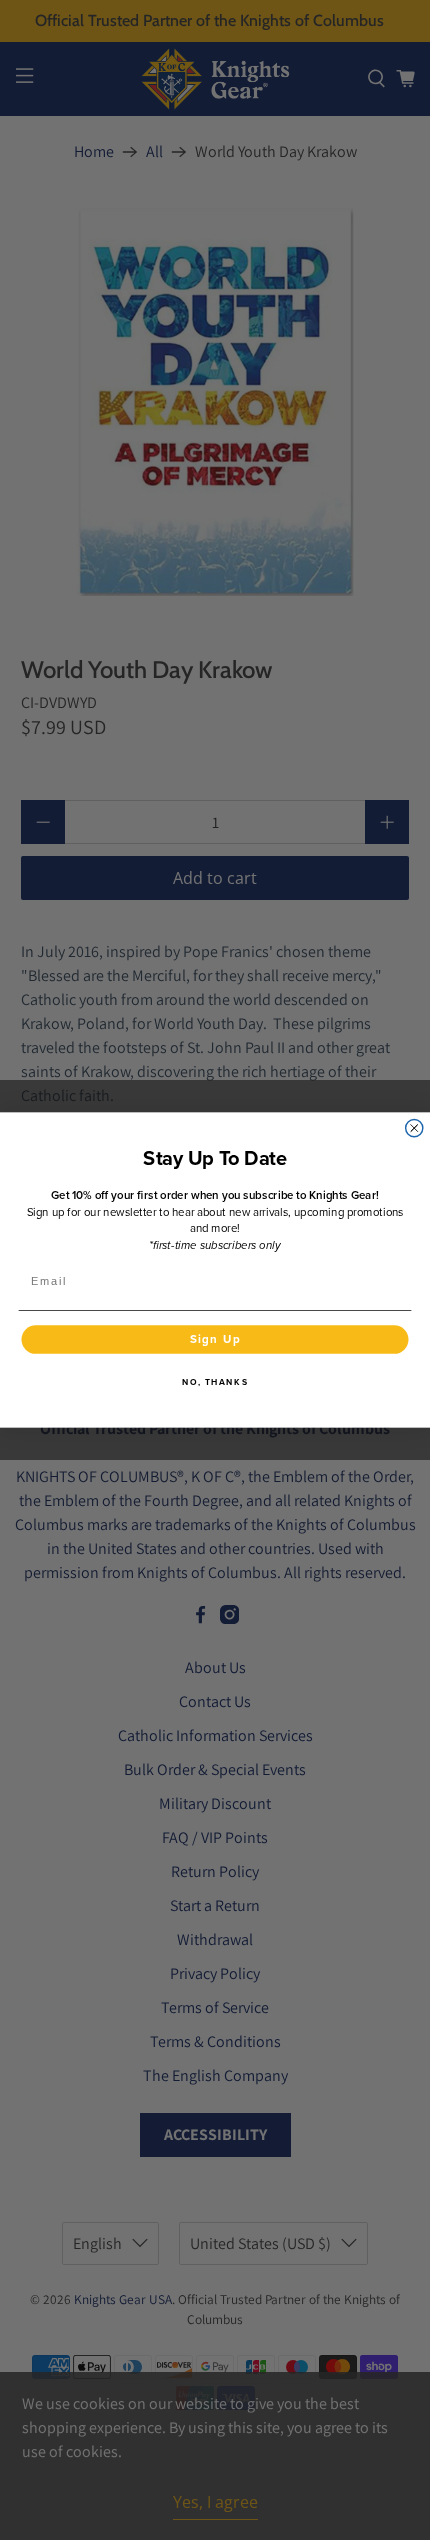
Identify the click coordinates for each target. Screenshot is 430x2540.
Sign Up (215, 1339)
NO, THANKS (215, 1382)
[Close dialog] (414, 1128)
